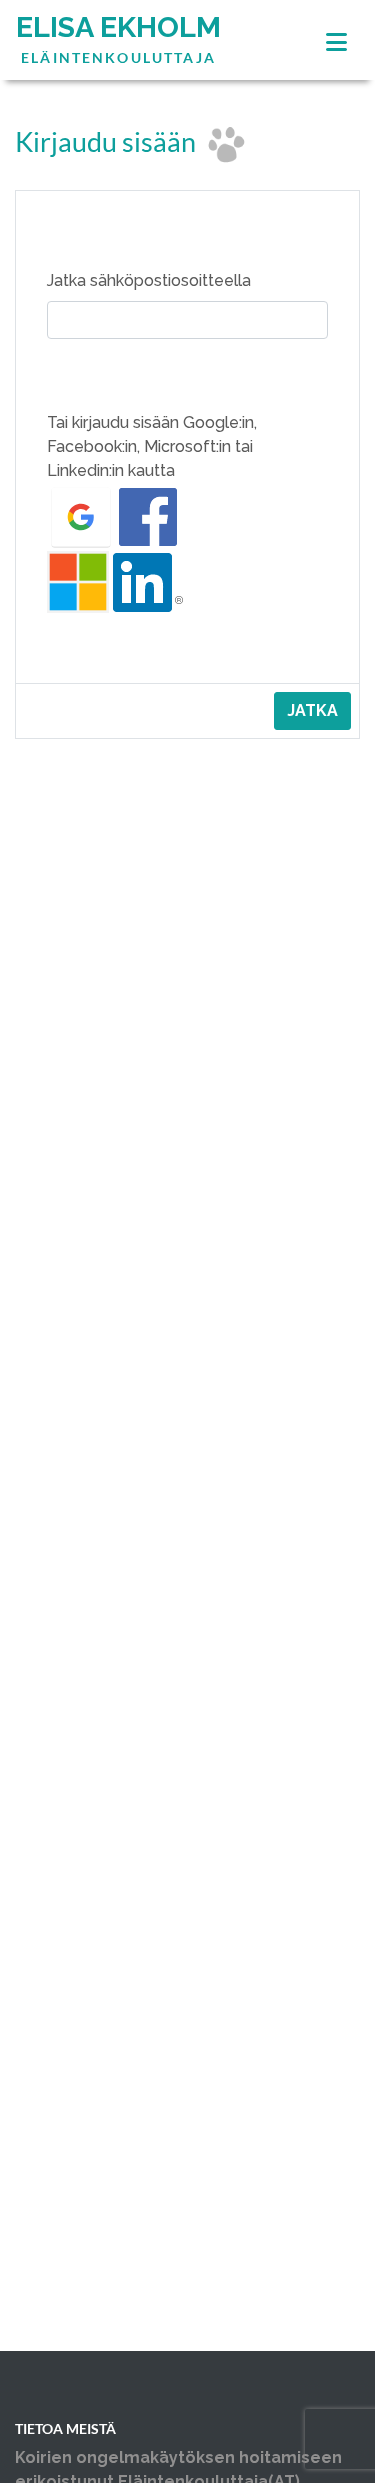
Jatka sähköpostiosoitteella (149, 280)
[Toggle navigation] (336, 42)
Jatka (312, 710)
